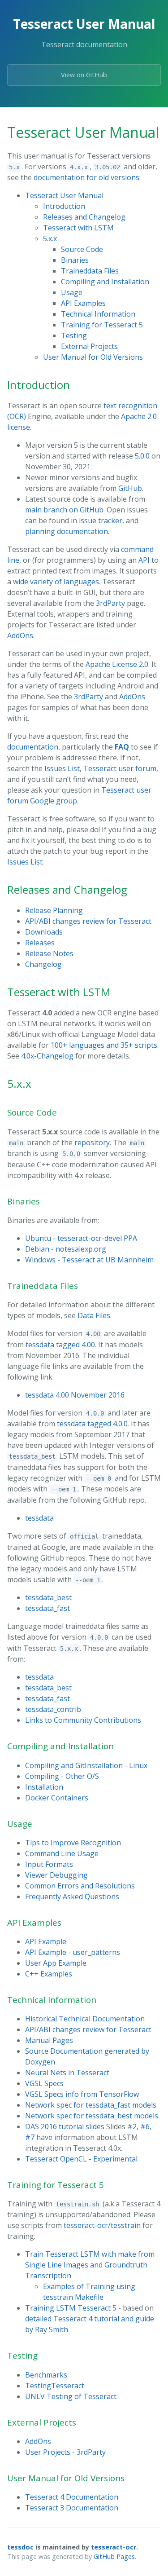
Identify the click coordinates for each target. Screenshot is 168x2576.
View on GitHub (84, 75)
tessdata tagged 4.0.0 (92, 1424)
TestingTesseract (55, 2386)
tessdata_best (48, 1597)
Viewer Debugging (56, 1875)
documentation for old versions (86, 177)
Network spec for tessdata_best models (92, 2116)
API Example (46, 1941)
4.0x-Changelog (47, 1056)
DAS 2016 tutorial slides (65, 2126)
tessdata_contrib (53, 1709)
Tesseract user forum (120, 768)
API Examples (83, 303)
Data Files (94, 1315)
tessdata (39, 1518)
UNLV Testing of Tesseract (71, 2396)
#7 (30, 2137)
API (144, 560)
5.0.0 (142, 456)
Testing (74, 335)
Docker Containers (57, 1798)
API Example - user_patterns (73, 1952)
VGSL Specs (44, 2083)
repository (92, 1142)
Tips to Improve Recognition (73, 1843)
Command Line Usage (62, 1853)
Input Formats (49, 1864)
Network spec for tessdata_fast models (91, 2105)
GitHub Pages (114, 2556)
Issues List (62, 768)
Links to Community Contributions (83, 1720)
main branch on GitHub (64, 510)
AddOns (20, 635)
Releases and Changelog (84, 217)
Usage (72, 292)
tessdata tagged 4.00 (60, 1345)
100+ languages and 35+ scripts (104, 1045)
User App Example (56, 1963)
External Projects (89, 346)
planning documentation (67, 531)
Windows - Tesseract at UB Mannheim (89, 1260)
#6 (145, 2126)
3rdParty (110, 603)
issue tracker (101, 520)
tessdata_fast (47, 1608)
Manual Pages (49, 2040)
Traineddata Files (90, 271)
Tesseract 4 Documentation (72, 2497)
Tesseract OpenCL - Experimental (81, 2159)
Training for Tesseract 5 (102, 325)
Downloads (44, 932)
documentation (33, 747)
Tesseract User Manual (64, 195)
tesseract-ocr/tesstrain (102, 2225)
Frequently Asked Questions (72, 1897)
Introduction (64, 206)
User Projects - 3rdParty (65, 2452)
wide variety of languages (56, 582)
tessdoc (20, 2547)
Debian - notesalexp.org (66, 1249)
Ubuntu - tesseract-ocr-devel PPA (81, 1238)
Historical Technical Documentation (85, 2019)
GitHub (130, 488)
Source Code (82, 249)
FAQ (122, 747)
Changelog (43, 964)
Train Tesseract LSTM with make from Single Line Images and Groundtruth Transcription (90, 2265)
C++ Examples (49, 1974)
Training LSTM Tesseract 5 (71, 2308)
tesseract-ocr (114, 2547)
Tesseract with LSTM (78, 228)
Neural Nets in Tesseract (67, 2073)
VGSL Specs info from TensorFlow (82, 2094)
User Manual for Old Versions (93, 357)
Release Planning (54, 910)
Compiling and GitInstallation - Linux (86, 1765)
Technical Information (98, 314)
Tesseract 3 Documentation (72, 2508)
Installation (44, 1787)
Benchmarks (46, 2375)
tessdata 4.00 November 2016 (75, 1395)
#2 (132, 2126)
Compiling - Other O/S (62, 1776)
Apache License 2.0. (118, 664)
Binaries (75, 260)
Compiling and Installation (105, 282)
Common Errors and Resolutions (80, 1886)
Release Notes (49, 953)
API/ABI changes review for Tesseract (88, 921)
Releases (40, 943)
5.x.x (50, 238)
